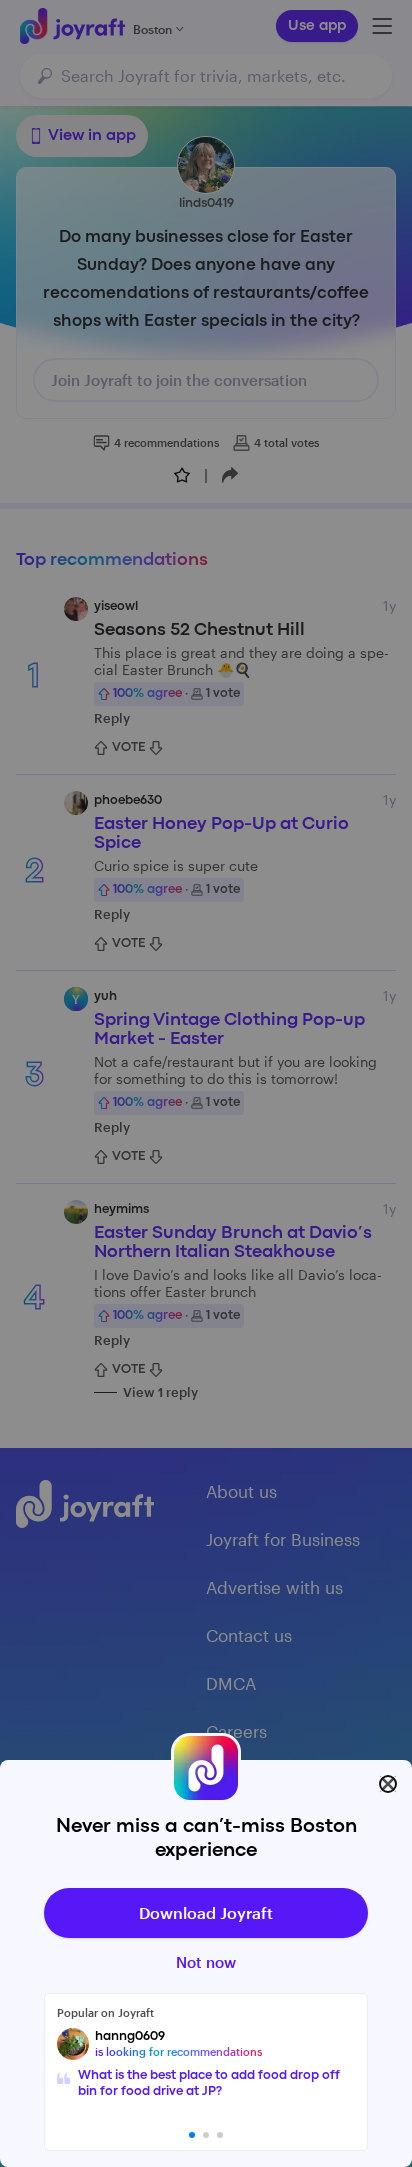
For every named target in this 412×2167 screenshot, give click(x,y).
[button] (192, 2135)
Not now (206, 1962)
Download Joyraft (206, 1912)
